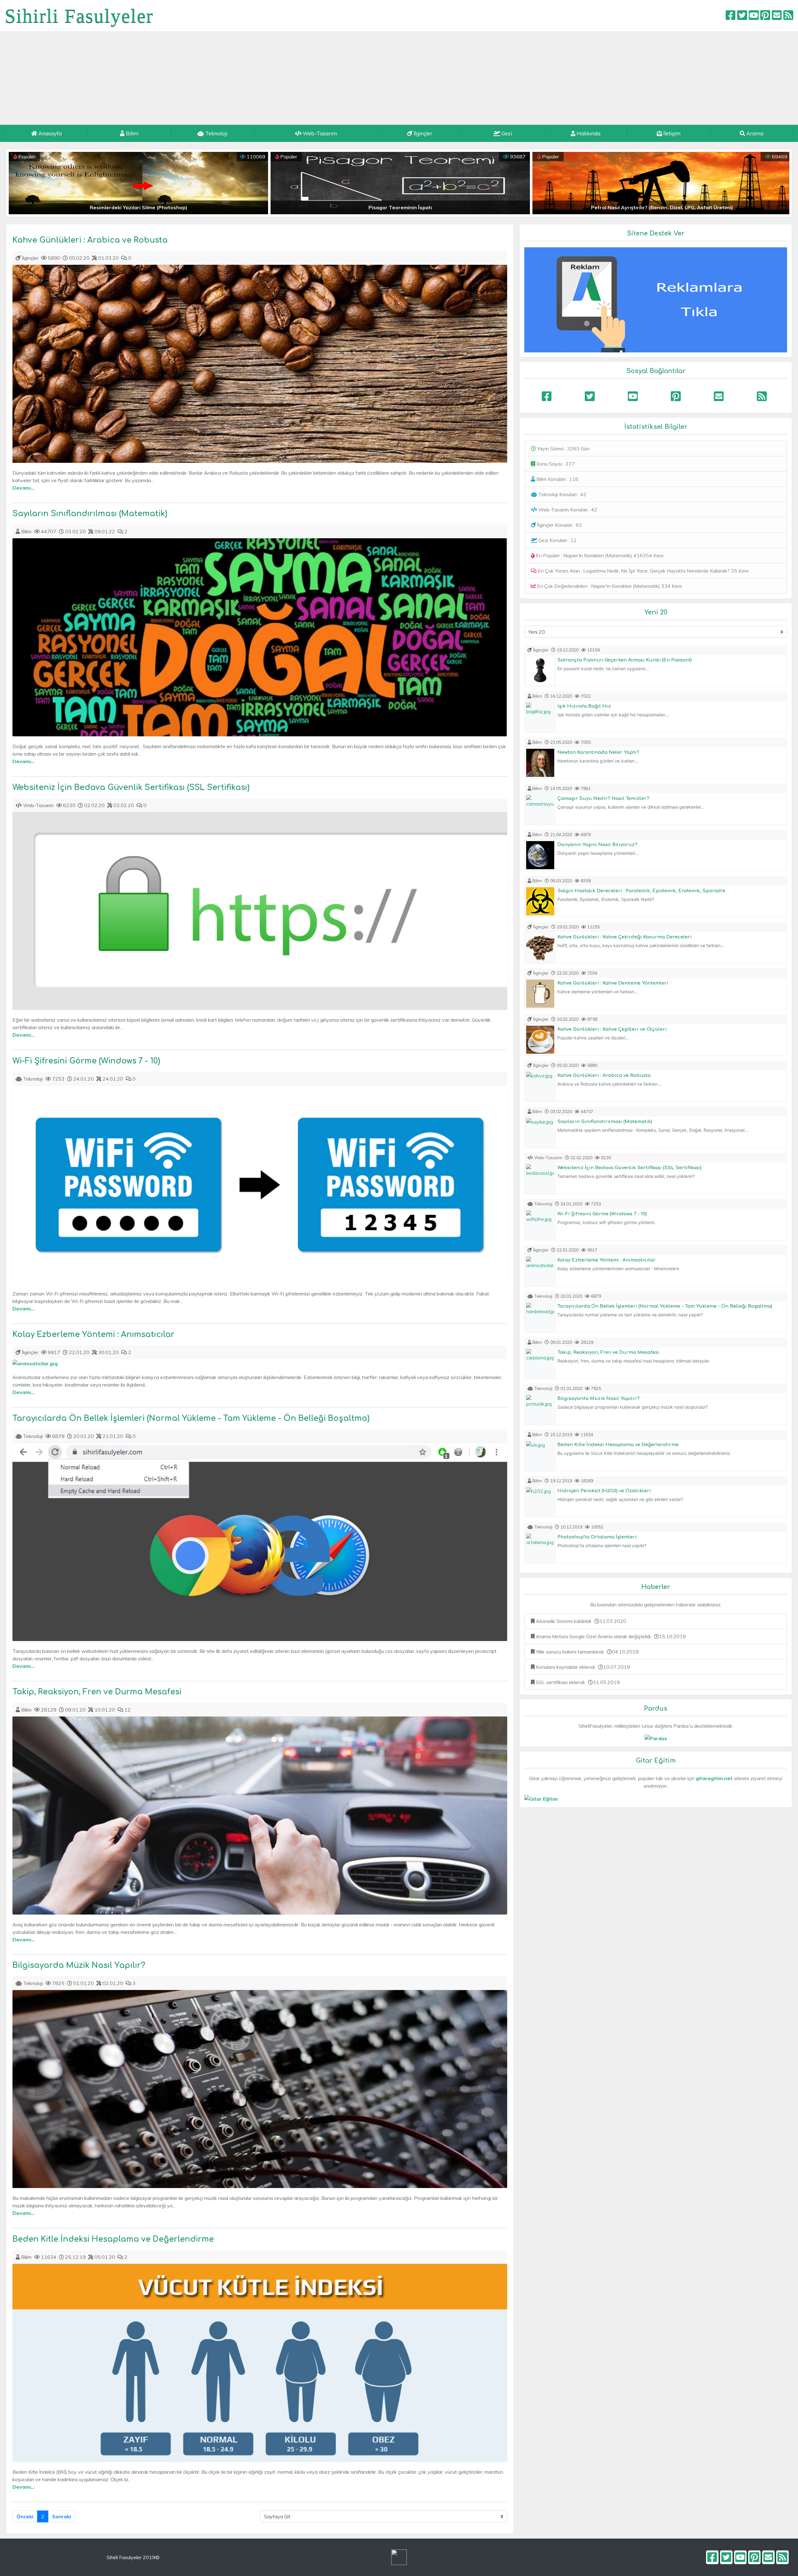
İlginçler (422, 133)
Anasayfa (49, 133)
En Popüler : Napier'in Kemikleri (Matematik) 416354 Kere (599, 555)
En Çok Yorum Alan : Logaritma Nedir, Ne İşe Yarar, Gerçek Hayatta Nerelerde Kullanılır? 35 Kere (643, 571)
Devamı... (24, 488)
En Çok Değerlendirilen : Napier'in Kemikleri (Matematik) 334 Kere (609, 586)
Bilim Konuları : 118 (557, 479)
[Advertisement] (399, 78)
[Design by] (399, 2557)
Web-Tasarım (319, 133)
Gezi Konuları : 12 (557, 540)
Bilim (132, 133)
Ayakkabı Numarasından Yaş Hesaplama (138, 207)
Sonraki (62, 2516)
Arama (754, 133)
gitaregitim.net (714, 1778)
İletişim (671, 133)
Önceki (25, 2516)
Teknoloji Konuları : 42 (562, 494)
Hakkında (588, 133)
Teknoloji (216, 133)
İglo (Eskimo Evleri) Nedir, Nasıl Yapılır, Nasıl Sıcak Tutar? (662, 207)
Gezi (506, 133)
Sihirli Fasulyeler (79, 16)
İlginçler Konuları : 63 (559, 525)
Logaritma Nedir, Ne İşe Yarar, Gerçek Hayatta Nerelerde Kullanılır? (400, 207)
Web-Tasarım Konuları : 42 (567, 510)
